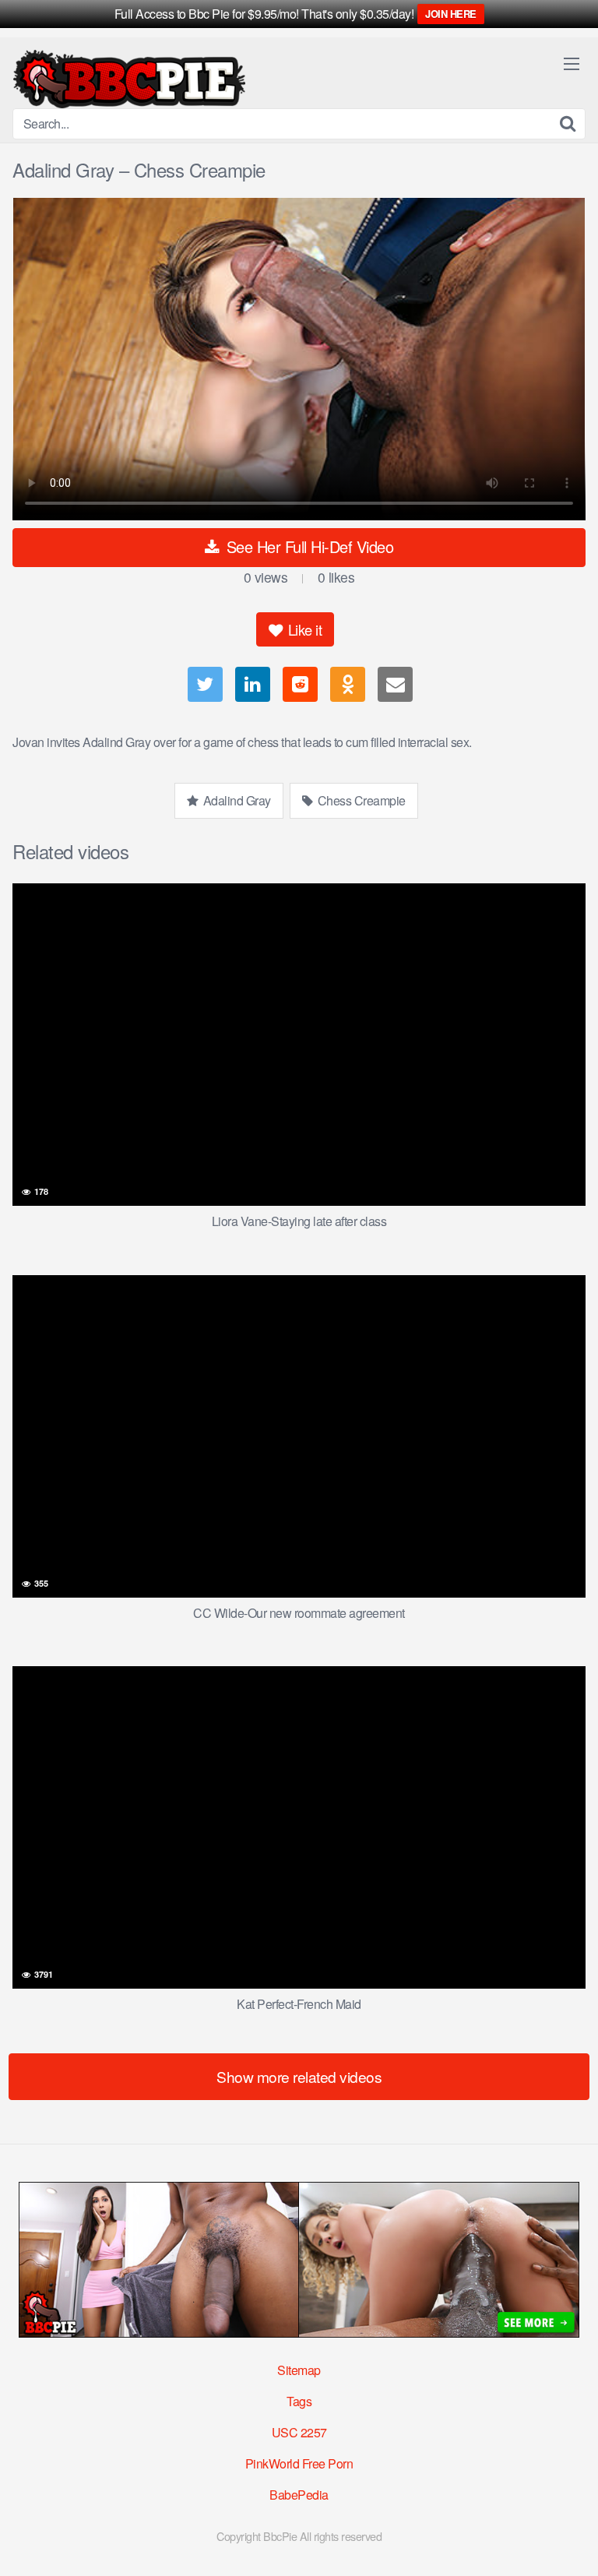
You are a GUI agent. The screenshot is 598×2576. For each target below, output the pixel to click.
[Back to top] (571, 2542)
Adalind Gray (236, 800)
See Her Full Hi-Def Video (308, 546)
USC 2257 (299, 2432)
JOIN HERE (451, 14)
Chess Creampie (360, 800)
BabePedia (299, 2495)
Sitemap (299, 2370)
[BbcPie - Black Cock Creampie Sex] (129, 79)
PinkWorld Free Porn (299, 2463)
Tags (299, 2401)
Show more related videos (299, 2076)
